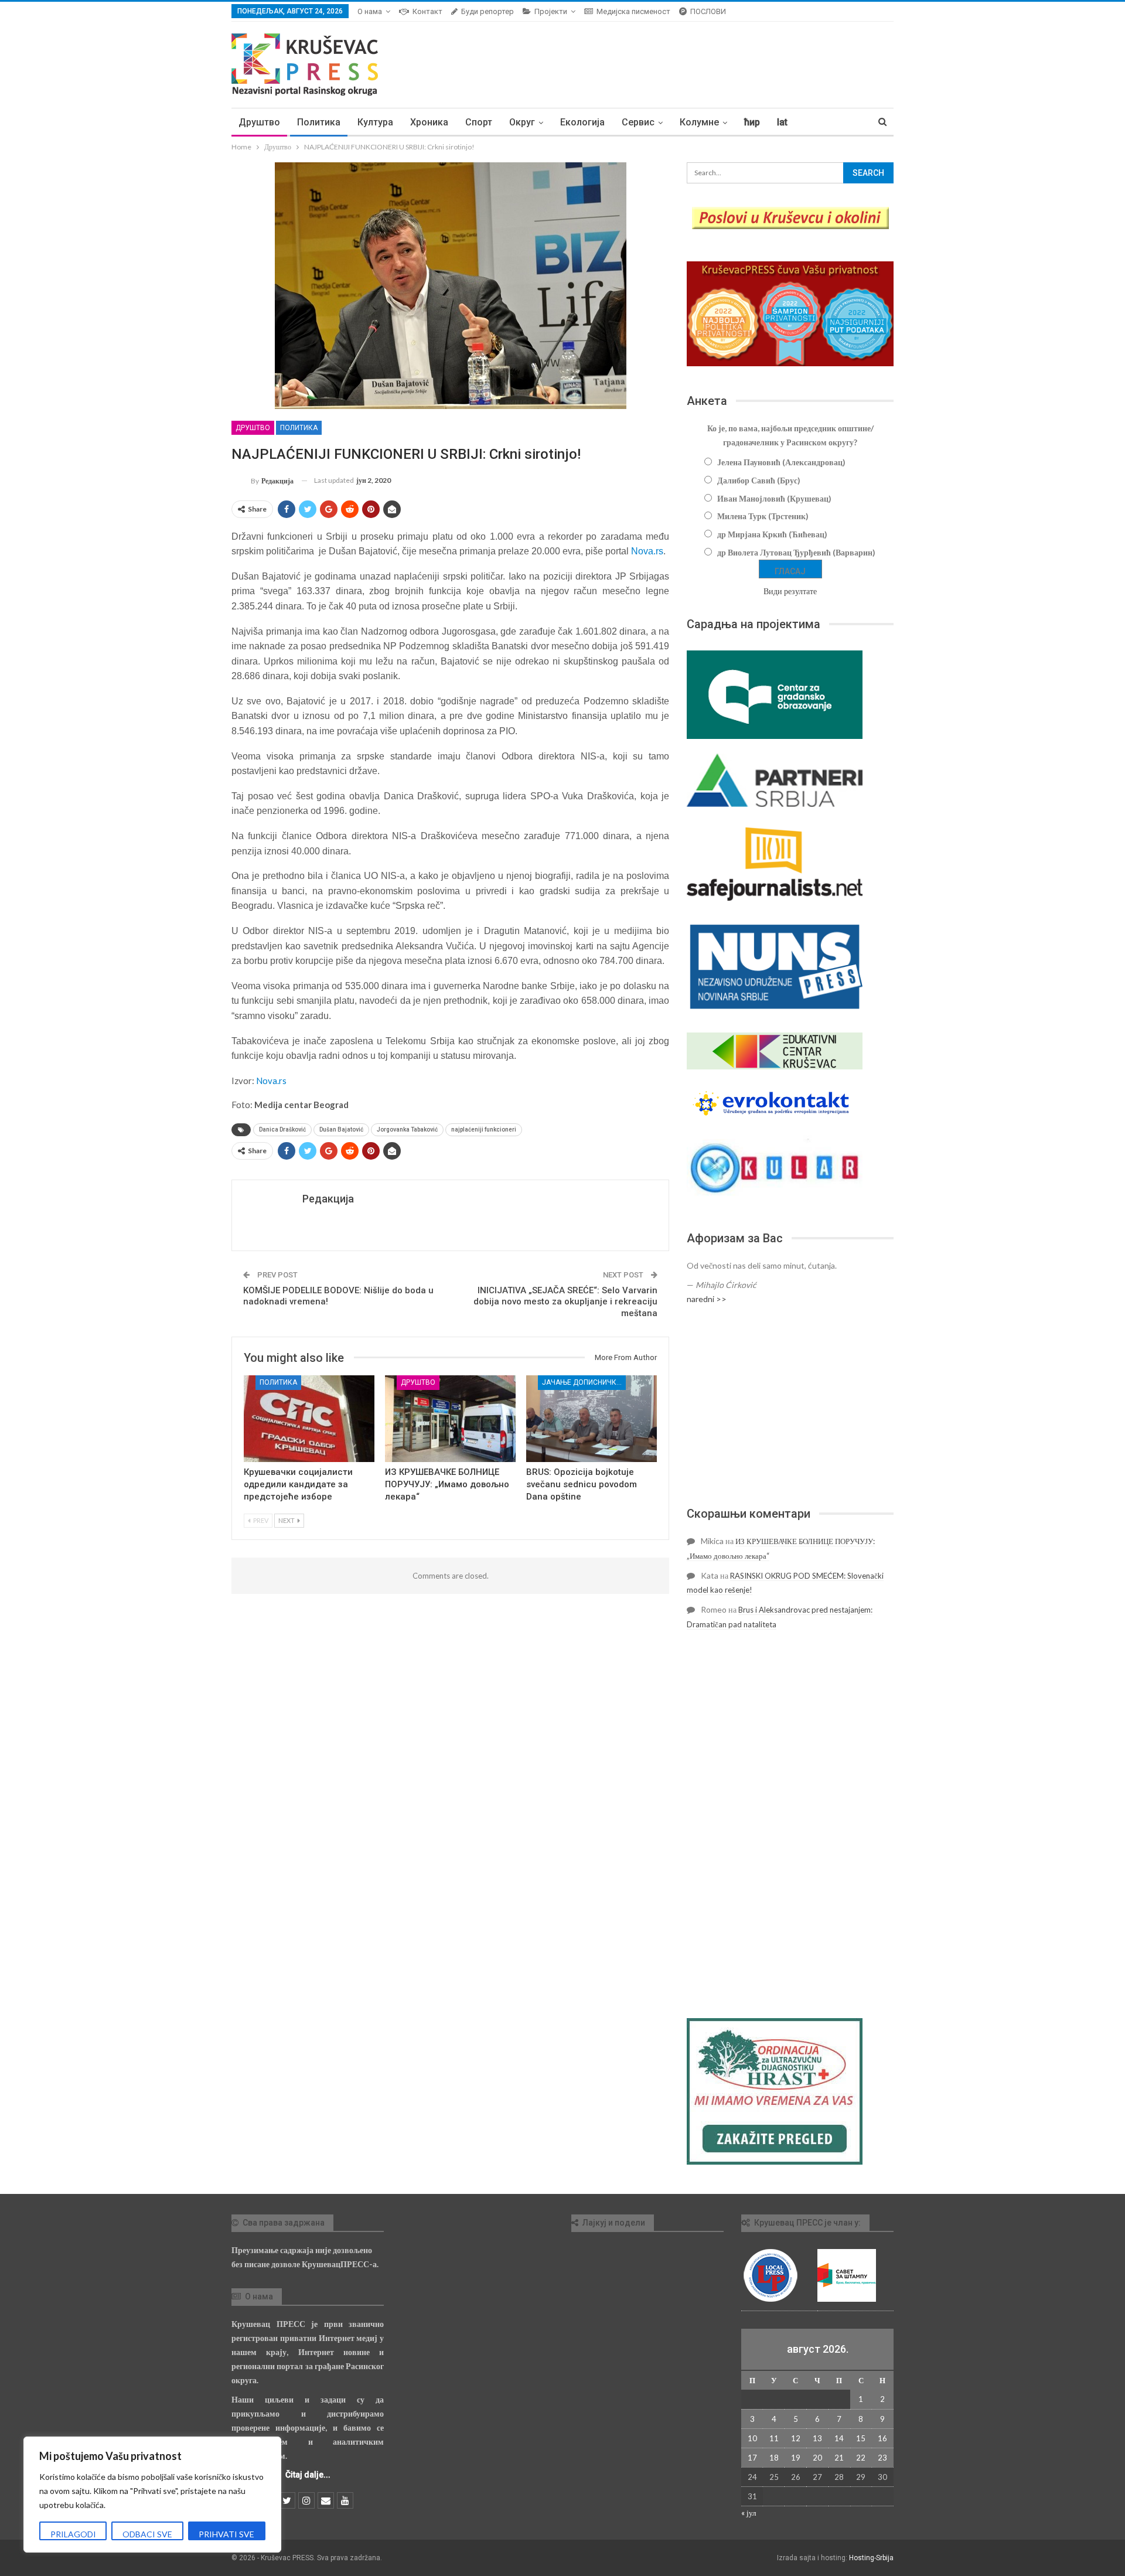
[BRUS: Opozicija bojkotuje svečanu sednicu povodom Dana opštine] (592, 1418)
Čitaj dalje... (308, 2475)
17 (752, 2458)
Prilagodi (73, 2534)
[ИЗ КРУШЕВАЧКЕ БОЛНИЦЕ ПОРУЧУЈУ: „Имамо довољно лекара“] (450, 1418)
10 (752, 2438)
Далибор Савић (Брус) (759, 480)
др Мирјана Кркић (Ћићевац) (772, 534)
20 (817, 2458)
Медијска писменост (633, 11)
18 (774, 2458)
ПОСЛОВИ (708, 11)
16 (882, 2438)
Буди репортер (487, 11)
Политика (319, 122)
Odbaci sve (147, 2534)
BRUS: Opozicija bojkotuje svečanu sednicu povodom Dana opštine (582, 1484)
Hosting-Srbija (871, 2558)
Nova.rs (647, 551)
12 (796, 2438)
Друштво (259, 122)
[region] (152, 2495)
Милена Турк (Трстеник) (763, 516)
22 (861, 2458)
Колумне (699, 122)
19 (796, 2458)
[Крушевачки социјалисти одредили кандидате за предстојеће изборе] (309, 1418)
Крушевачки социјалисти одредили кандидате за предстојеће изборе (298, 1484)
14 (839, 2438)
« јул (749, 2513)
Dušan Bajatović (341, 1129)
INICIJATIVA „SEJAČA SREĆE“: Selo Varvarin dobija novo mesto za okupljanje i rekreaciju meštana (565, 1302)
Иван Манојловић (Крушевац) (774, 498)
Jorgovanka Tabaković (407, 1129)
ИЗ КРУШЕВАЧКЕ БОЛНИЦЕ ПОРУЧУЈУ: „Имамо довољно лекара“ (447, 1484)
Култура (375, 122)
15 (861, 2438)
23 (882, 2458)
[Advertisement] (790, 1406)
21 (839, 2458)
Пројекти (551, 11)
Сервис (638, 122)
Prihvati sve (226, 2534)
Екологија (582, 122)
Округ (522, 122)
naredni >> (707, 1299)
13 (817, 2438)
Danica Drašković (282, 1129)
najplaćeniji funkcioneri (484, 1129)
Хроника (429, 122)
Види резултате (790, 591)
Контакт (427, 11)
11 (774, 2438)
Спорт (479, 122)
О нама (370, 11)
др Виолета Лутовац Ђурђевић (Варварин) (796, 552)
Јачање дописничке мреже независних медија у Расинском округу (584, 1382)
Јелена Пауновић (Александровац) (781, 462)
